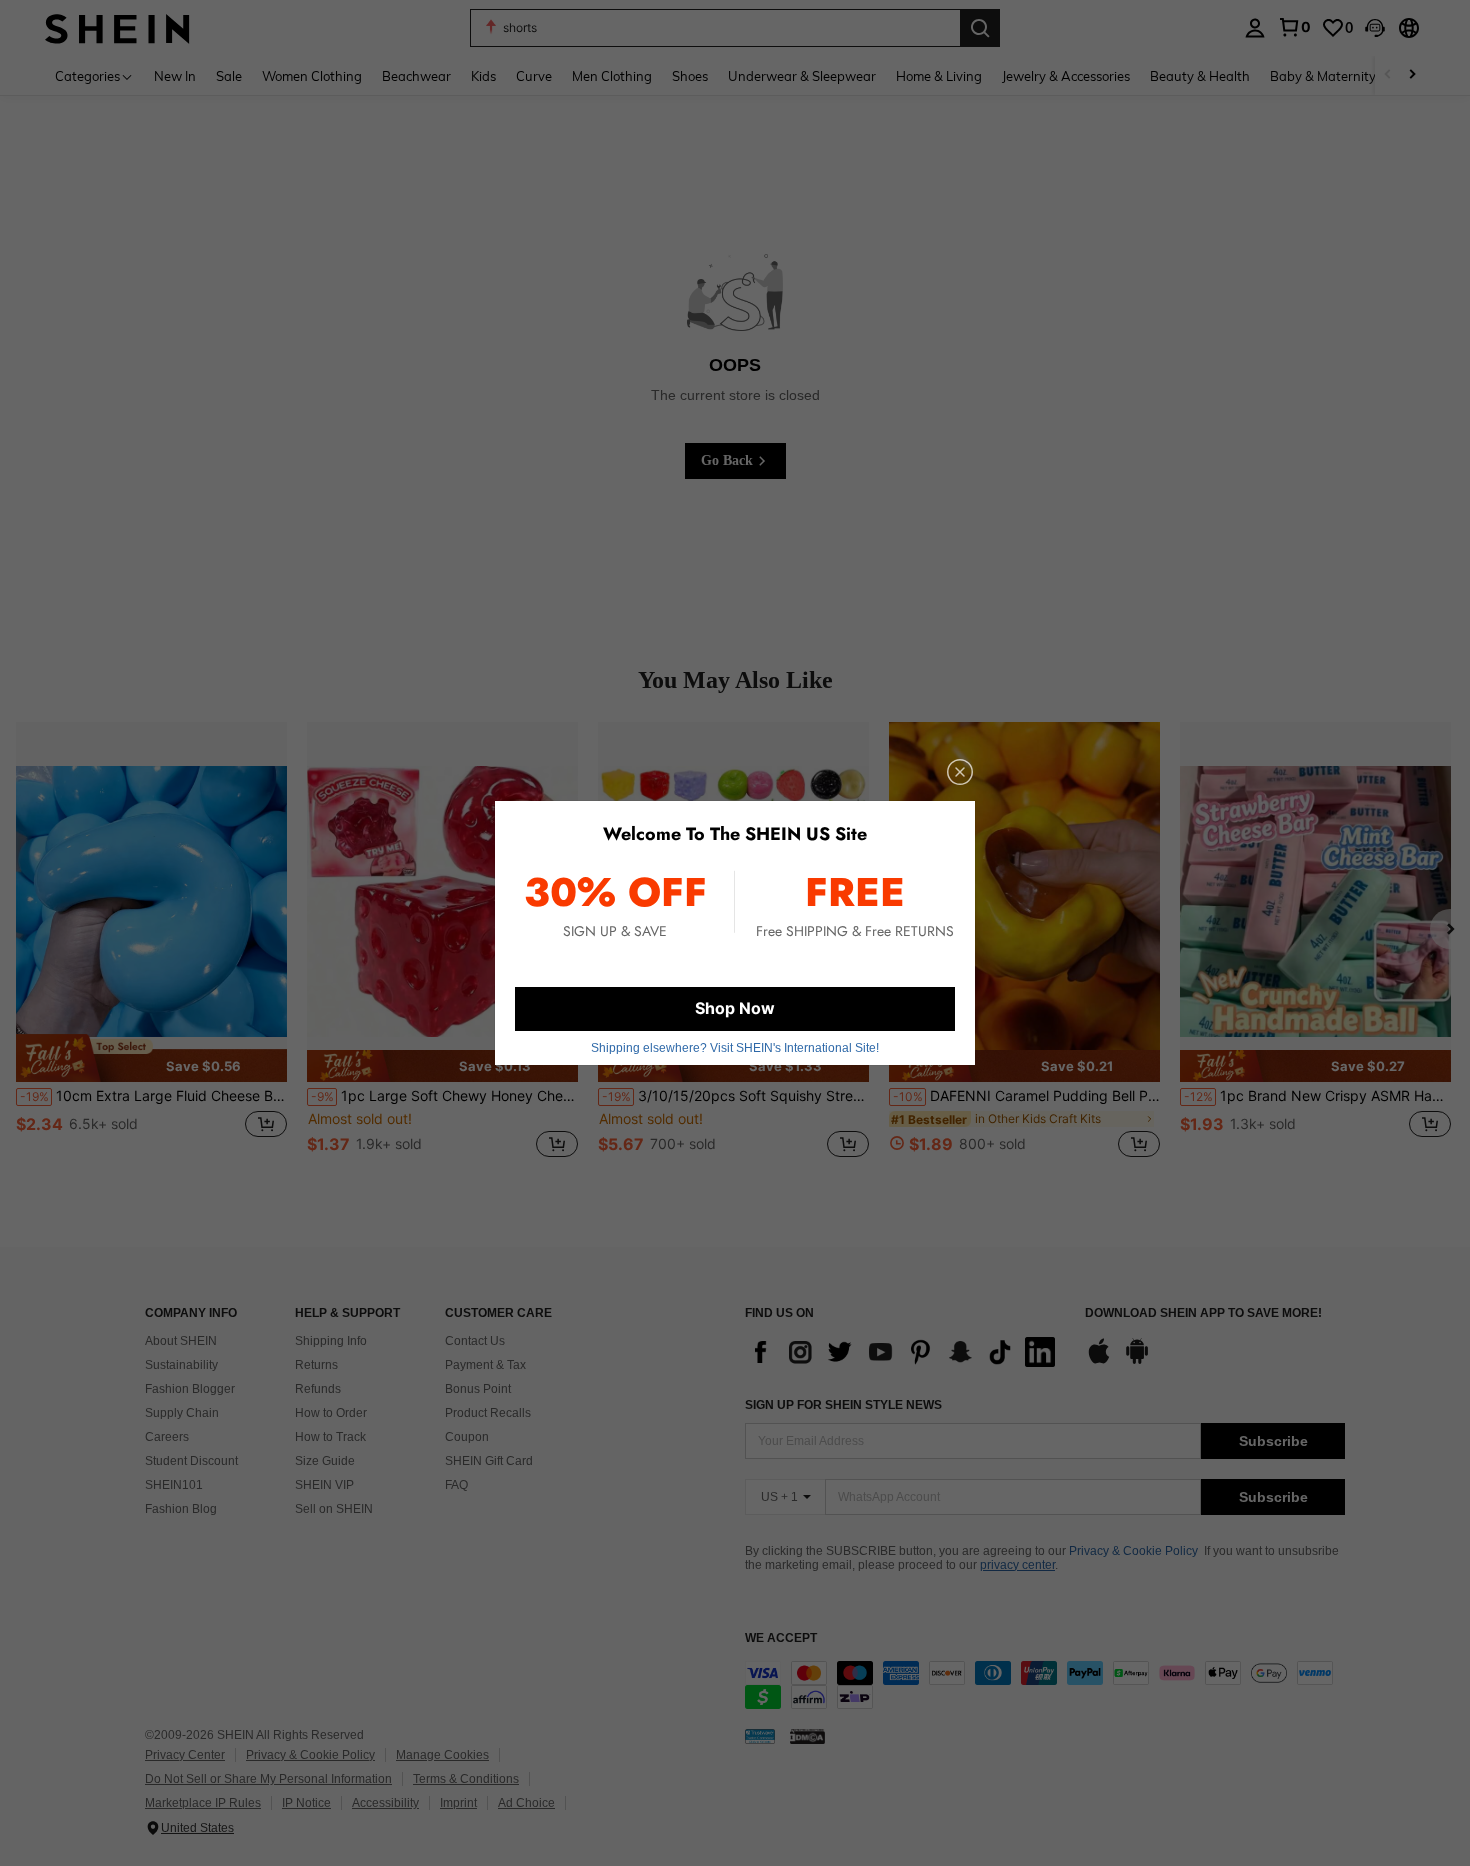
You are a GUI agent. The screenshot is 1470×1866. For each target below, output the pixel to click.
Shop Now (735, 1008)
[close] (960, 772)
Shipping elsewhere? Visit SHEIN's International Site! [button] (735, 1048)
